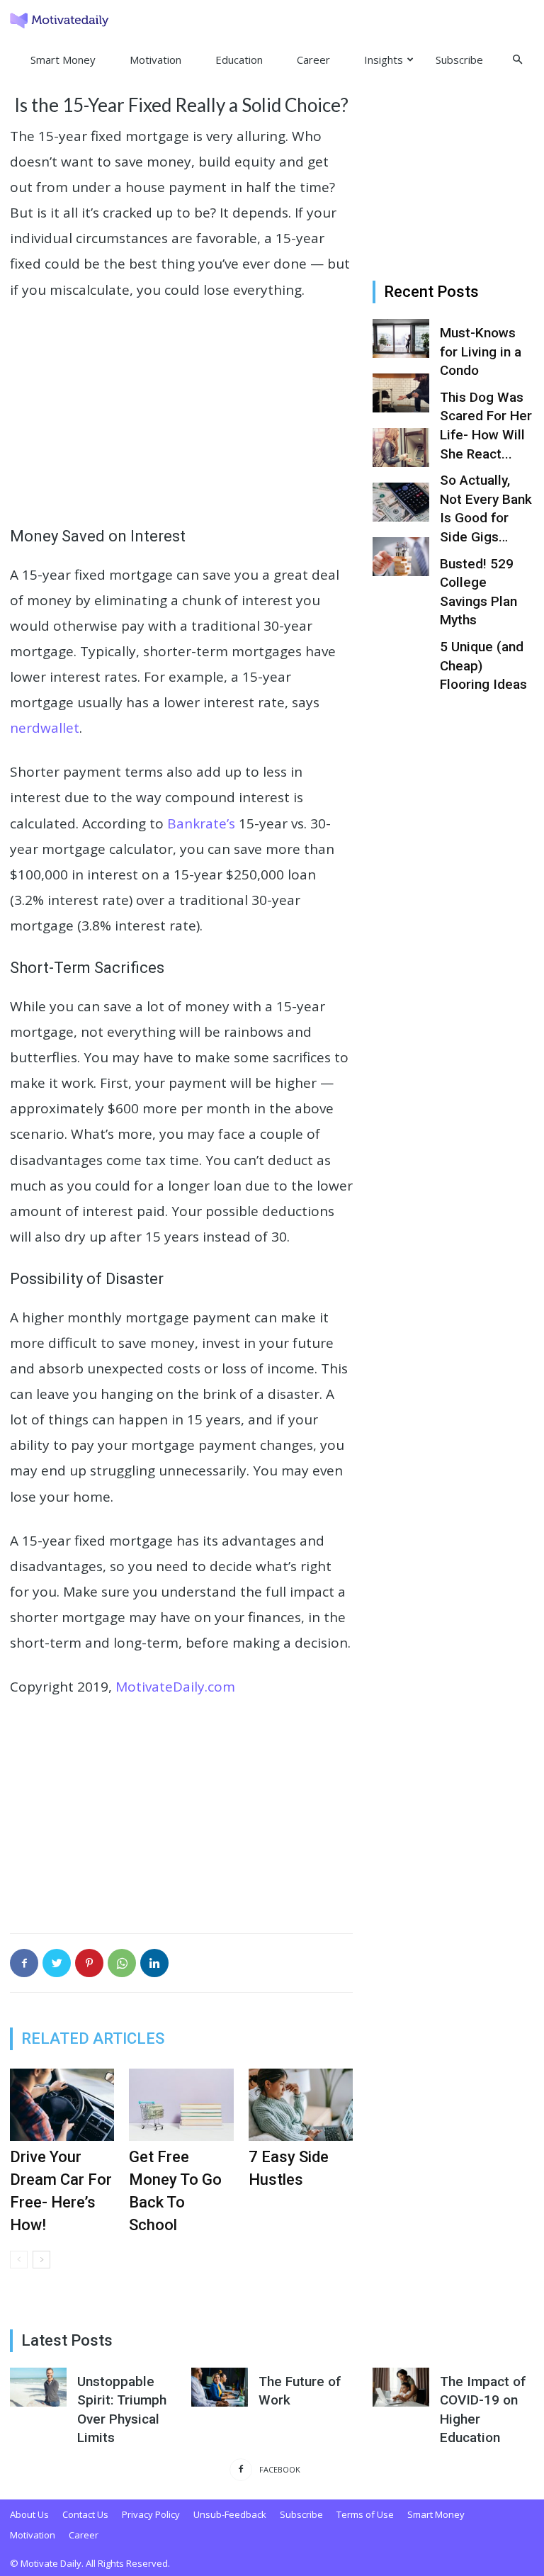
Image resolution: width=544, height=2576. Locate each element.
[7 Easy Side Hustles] (301, 2104)
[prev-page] (19, 2260)
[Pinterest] (89, 1963)
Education (239, 60)
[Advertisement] (181, 420)
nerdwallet (45, 728)
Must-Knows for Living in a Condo (481, 351)
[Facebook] (24, 1963)
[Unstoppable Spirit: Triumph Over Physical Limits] (38, 2387)
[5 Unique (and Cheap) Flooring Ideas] (401, 557)
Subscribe (459, 60)
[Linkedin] (154, 1963)
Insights (384, 60)
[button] (517, 59)
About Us (29, 2514)
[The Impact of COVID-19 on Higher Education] (401, 2387)
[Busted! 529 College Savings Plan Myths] (401, 502)
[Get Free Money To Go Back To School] (181, 2104)
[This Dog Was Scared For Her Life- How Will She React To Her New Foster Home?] (401, 393)
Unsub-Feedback (230, 2514)
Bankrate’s (201, 823)
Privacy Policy (151, 2514)
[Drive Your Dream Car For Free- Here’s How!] (62, 2104)
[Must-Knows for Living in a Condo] (401, 338)
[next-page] (41, 2260)
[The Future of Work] (220, 2387)
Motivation (155, 60)
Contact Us (85, 2514)
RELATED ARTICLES (93, 2038)
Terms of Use (365, 2514)
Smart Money (63, 60)
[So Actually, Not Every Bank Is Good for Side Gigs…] (401, 448)
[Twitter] (57, 1963)
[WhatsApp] (122, 1963)
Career (313, 60)
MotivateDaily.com (175, 1687)
